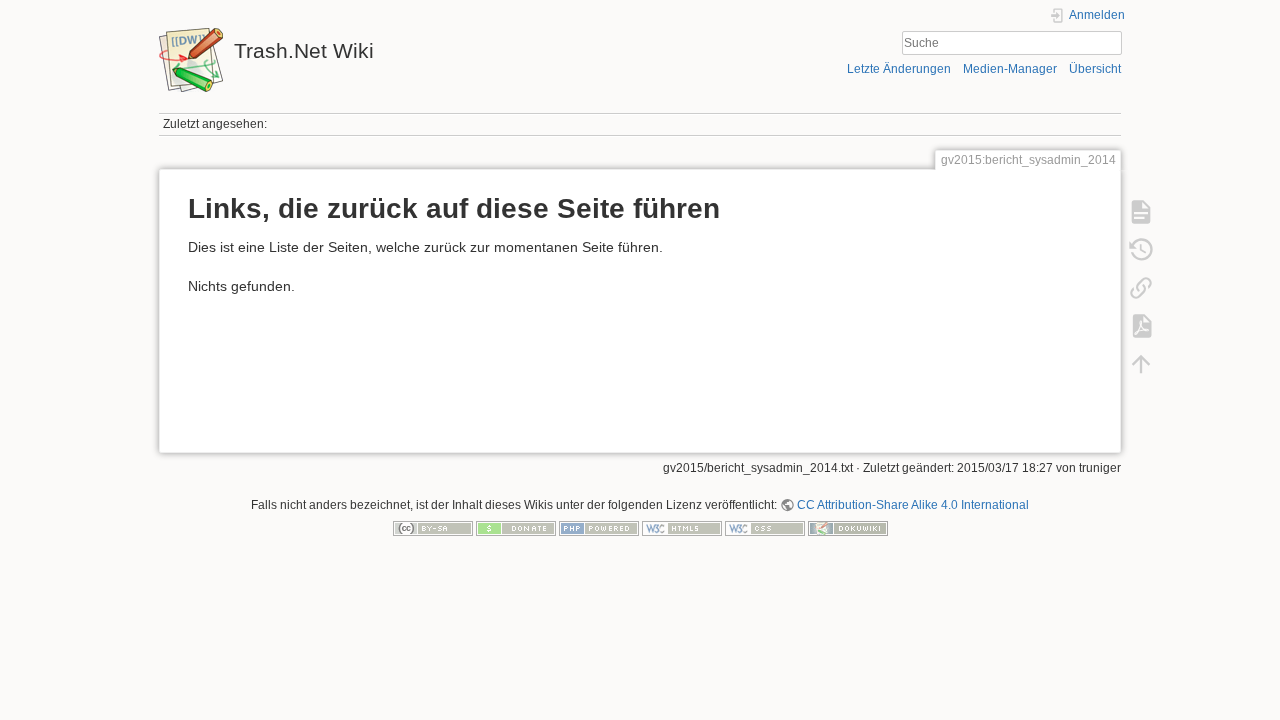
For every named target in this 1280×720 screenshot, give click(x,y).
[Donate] (516, 528)
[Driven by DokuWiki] (848, 528)
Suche (1111, 43)
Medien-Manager (1010, 69)
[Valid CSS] (765, 528)
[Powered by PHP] (599, 528)
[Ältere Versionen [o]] (1141, 250)
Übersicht (1095, 69)
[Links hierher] (1141, 288)
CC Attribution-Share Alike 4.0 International (913, 505)
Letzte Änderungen (899, 69)
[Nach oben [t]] (1141, 364)
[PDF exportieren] (1141, 326)
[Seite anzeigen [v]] (1141, 212)
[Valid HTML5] (682, 528)
